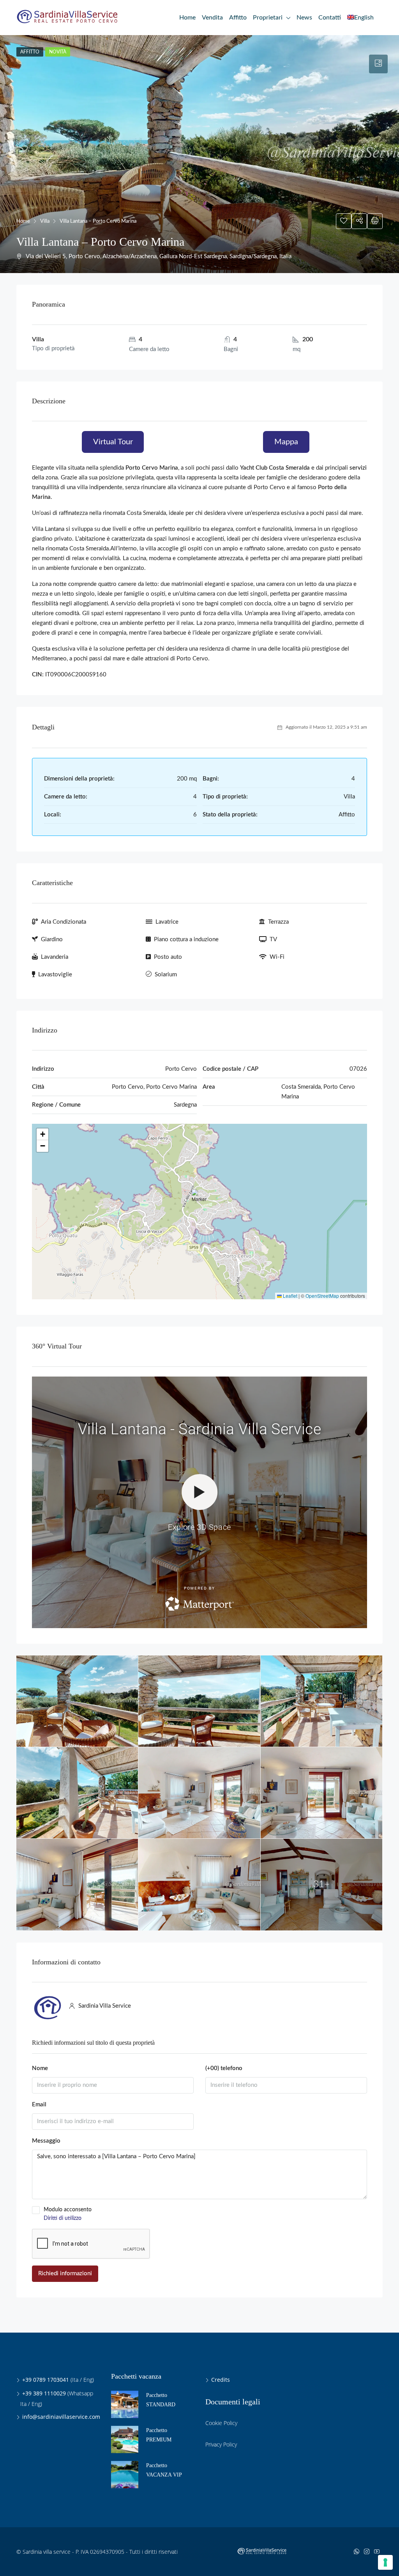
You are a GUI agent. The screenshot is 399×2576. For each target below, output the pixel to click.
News (304, 18)
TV (273, 939)
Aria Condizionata (64, 922)
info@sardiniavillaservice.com (61, 2417)
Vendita (212, 18)
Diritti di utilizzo (63, 2218)
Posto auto (168, 957)
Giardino (52, 939)
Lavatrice (167, 922)
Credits (221, 2380)
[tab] (378, 64)
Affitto (238, 18)
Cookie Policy (221, 2423)
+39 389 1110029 (44, 2393)
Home (187, 18)
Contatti (330, 18)
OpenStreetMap (322, 1296)
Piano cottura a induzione (186, 939)
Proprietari (268, 18)
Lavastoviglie (55, 975)
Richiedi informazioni (65, 2274)
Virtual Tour (113, 442)
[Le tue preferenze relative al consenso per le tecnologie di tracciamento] (385, 2562)
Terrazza (278, 922)
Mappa (286, 442)
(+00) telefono (224, 2068)
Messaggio (46, 2141)
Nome (40, 2068)
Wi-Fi (277, 957)
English (364, 18)
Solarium (166, 975)
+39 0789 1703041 (46, 2380)
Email (39, 2105)
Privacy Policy (221, 2444)
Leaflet (290, 1296)
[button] (200, 1200)
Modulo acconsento (68, 2214)
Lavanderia (55, 957)
